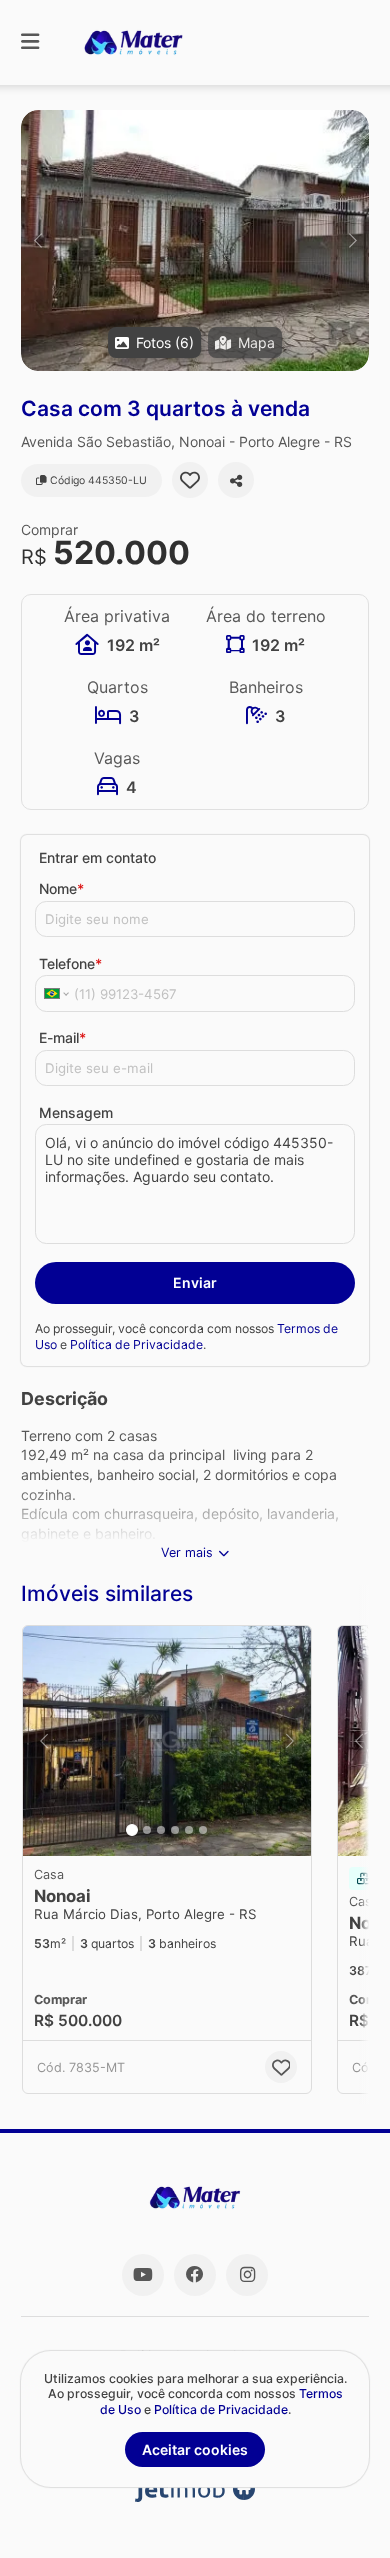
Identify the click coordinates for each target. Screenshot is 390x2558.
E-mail (62, 1037)
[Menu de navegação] (30, 42)
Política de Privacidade (136, 1344)
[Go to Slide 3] (161, 1830)
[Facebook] (195, 2275)
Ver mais (187, 1552)
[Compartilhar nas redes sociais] (236, 480)
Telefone (70, 963)
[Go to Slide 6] (203, 1830)
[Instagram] (247, 2275)
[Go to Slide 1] (132, 1830)
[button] (195, 240)
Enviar (195, 1282)
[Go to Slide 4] (175, 1830)
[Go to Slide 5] (189, 1830)
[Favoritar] (190, 480)
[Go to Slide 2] (147, 1830)
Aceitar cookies (195, 2449)
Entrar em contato (97, 857)
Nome (61, 888)
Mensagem (76, 1112)
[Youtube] (143, 2275)
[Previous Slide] (37, 240)
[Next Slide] (352, 240)
